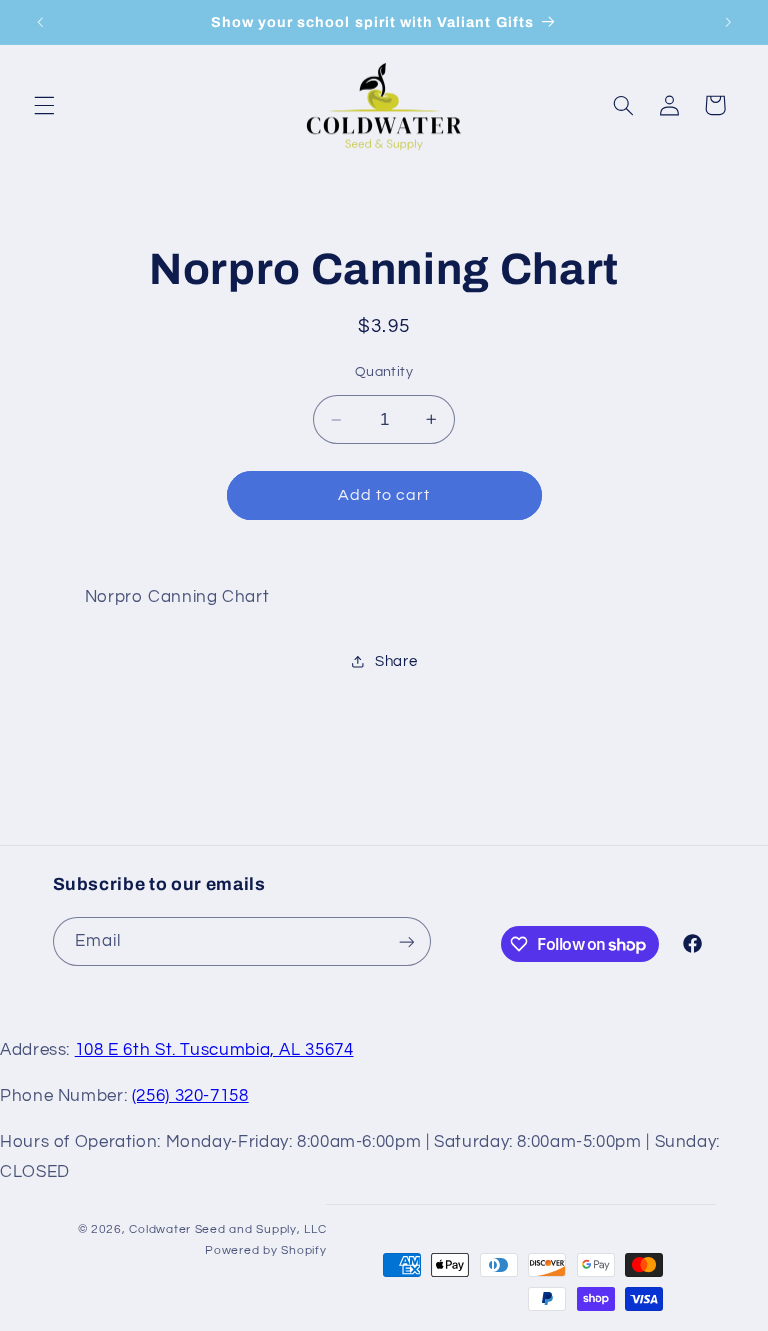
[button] (44, 105)
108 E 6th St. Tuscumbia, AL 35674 (214, 1050)
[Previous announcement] (40, 22)
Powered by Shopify (265, 1250)
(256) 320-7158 (190, 1096)
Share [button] (396, 661)
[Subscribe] (406, 941)
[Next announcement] (728, 22)
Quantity (384, 372)
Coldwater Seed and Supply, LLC (227, 1229)
